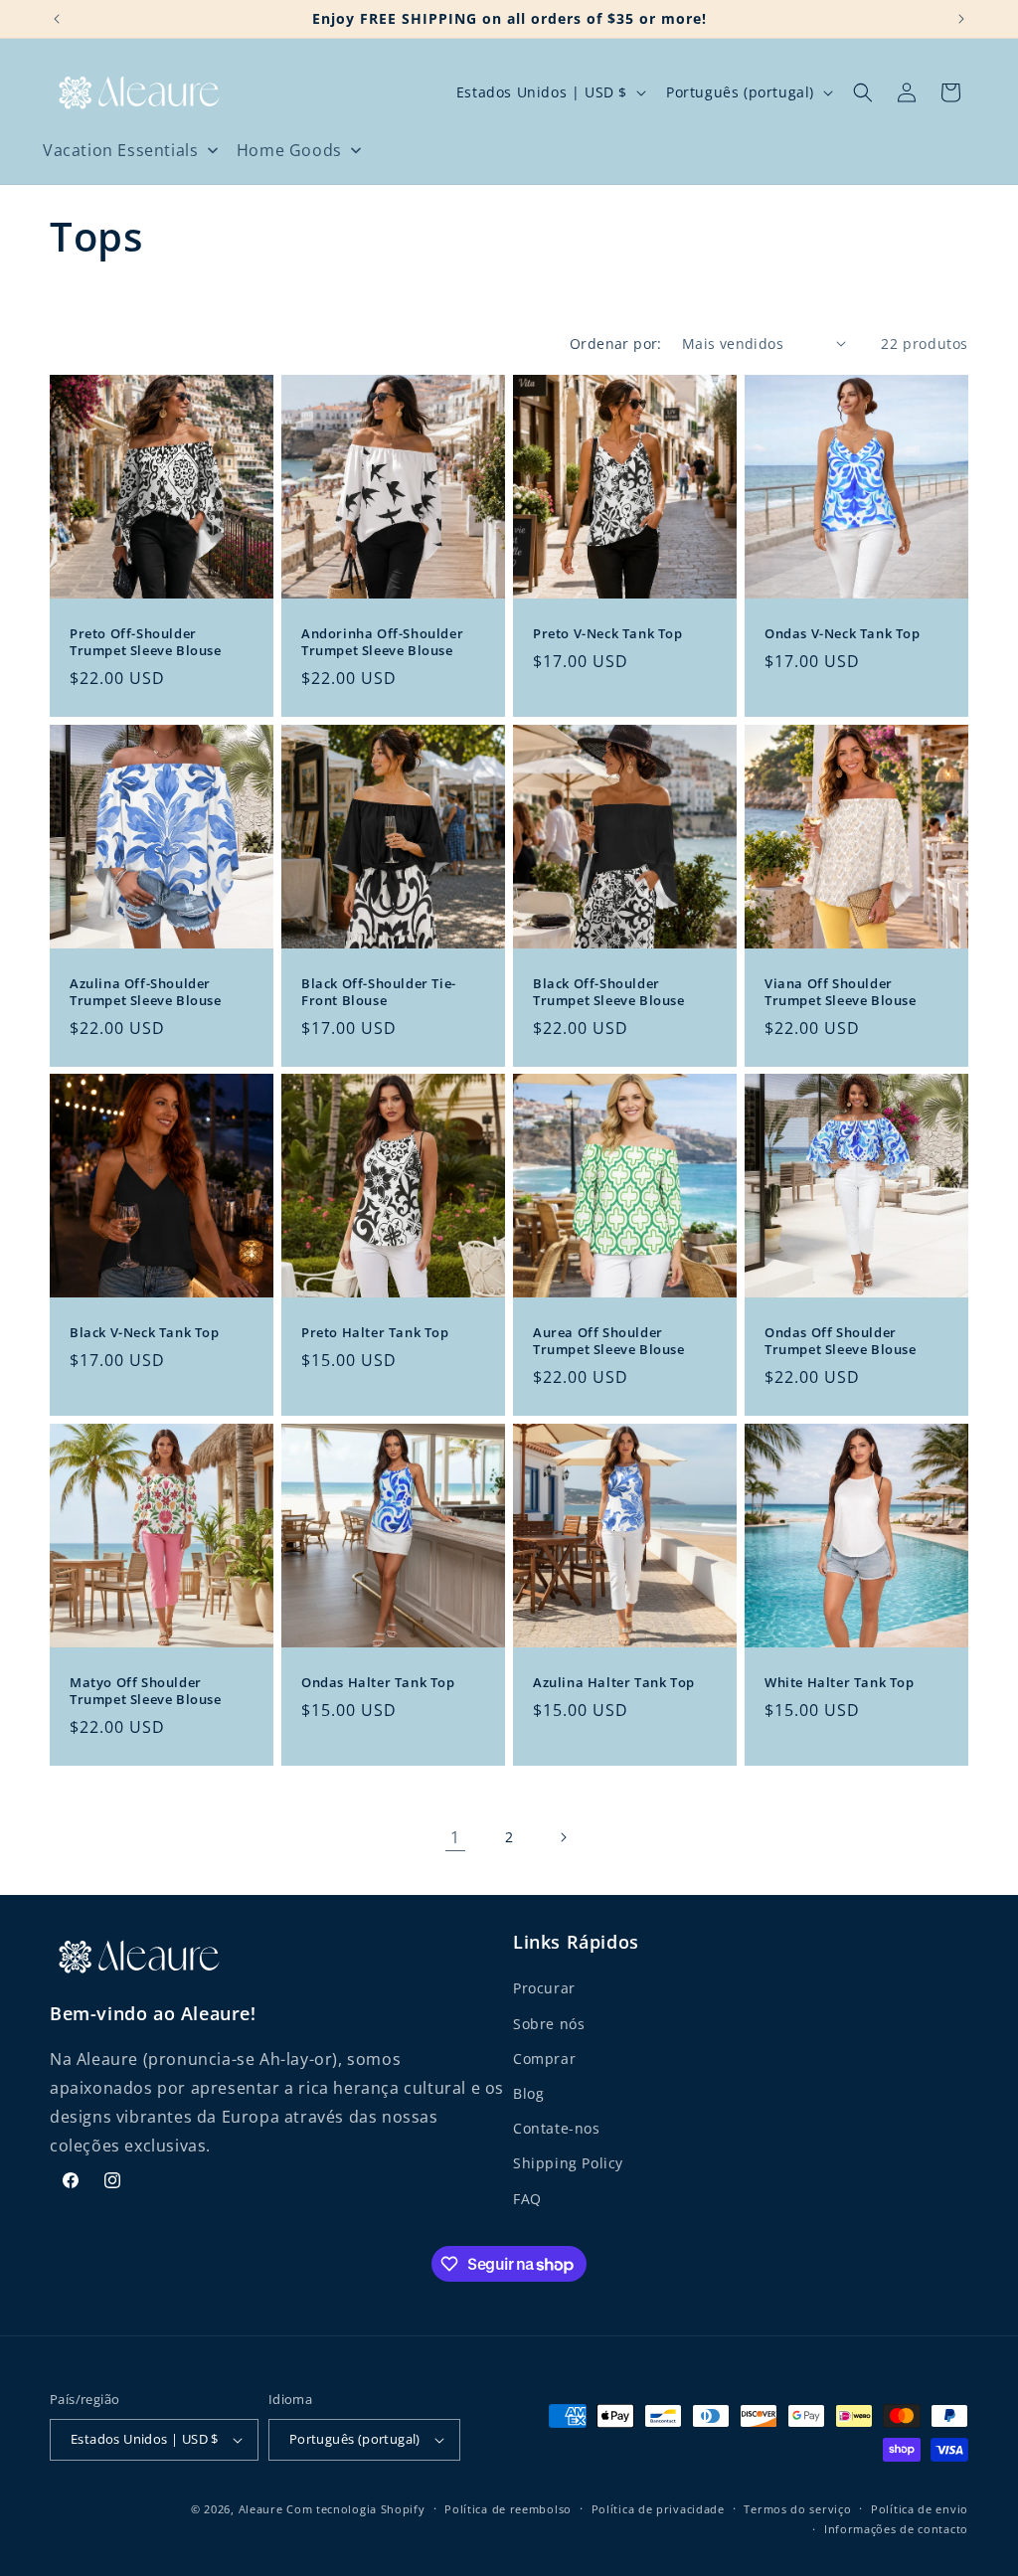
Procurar (544, 1988)
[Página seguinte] (563, 1837)
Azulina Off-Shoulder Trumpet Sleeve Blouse (146, 992)
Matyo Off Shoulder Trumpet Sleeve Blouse (146, 1691)
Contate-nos (557, 2128)
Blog (528, 2093)
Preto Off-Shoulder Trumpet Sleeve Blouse (146, 642)
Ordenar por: (616, 343)
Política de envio (920, 2509)
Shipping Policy (568, 2163)
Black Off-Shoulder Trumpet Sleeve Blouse (609, 992)
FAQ (527, 2199)
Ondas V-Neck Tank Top (843, 634)
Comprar (544, 2059)
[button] (863, 92)
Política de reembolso (508, 2509)
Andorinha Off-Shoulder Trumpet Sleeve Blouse (382, 642)
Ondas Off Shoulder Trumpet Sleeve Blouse (841, 1341)
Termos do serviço (797, 2509)
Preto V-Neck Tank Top (608, 634)
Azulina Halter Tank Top (614, 1683)
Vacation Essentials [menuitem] (120, 150)
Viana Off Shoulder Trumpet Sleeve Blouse (841, 992)
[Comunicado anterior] (57, 19)
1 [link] (455, 1837)
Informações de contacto (896, 2529)
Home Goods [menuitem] (289, 150)
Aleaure (261, 2509)
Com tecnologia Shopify (355, 2509)
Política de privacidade (658, 2509)
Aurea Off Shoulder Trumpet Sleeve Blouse (609, 1341)
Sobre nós (549, 2024)
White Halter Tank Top (840, 1683)
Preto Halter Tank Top (375, 1333)
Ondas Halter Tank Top (378, 1683)
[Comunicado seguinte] (961, 19)
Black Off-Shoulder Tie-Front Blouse (379, 992)
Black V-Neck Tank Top (145, 1333)
